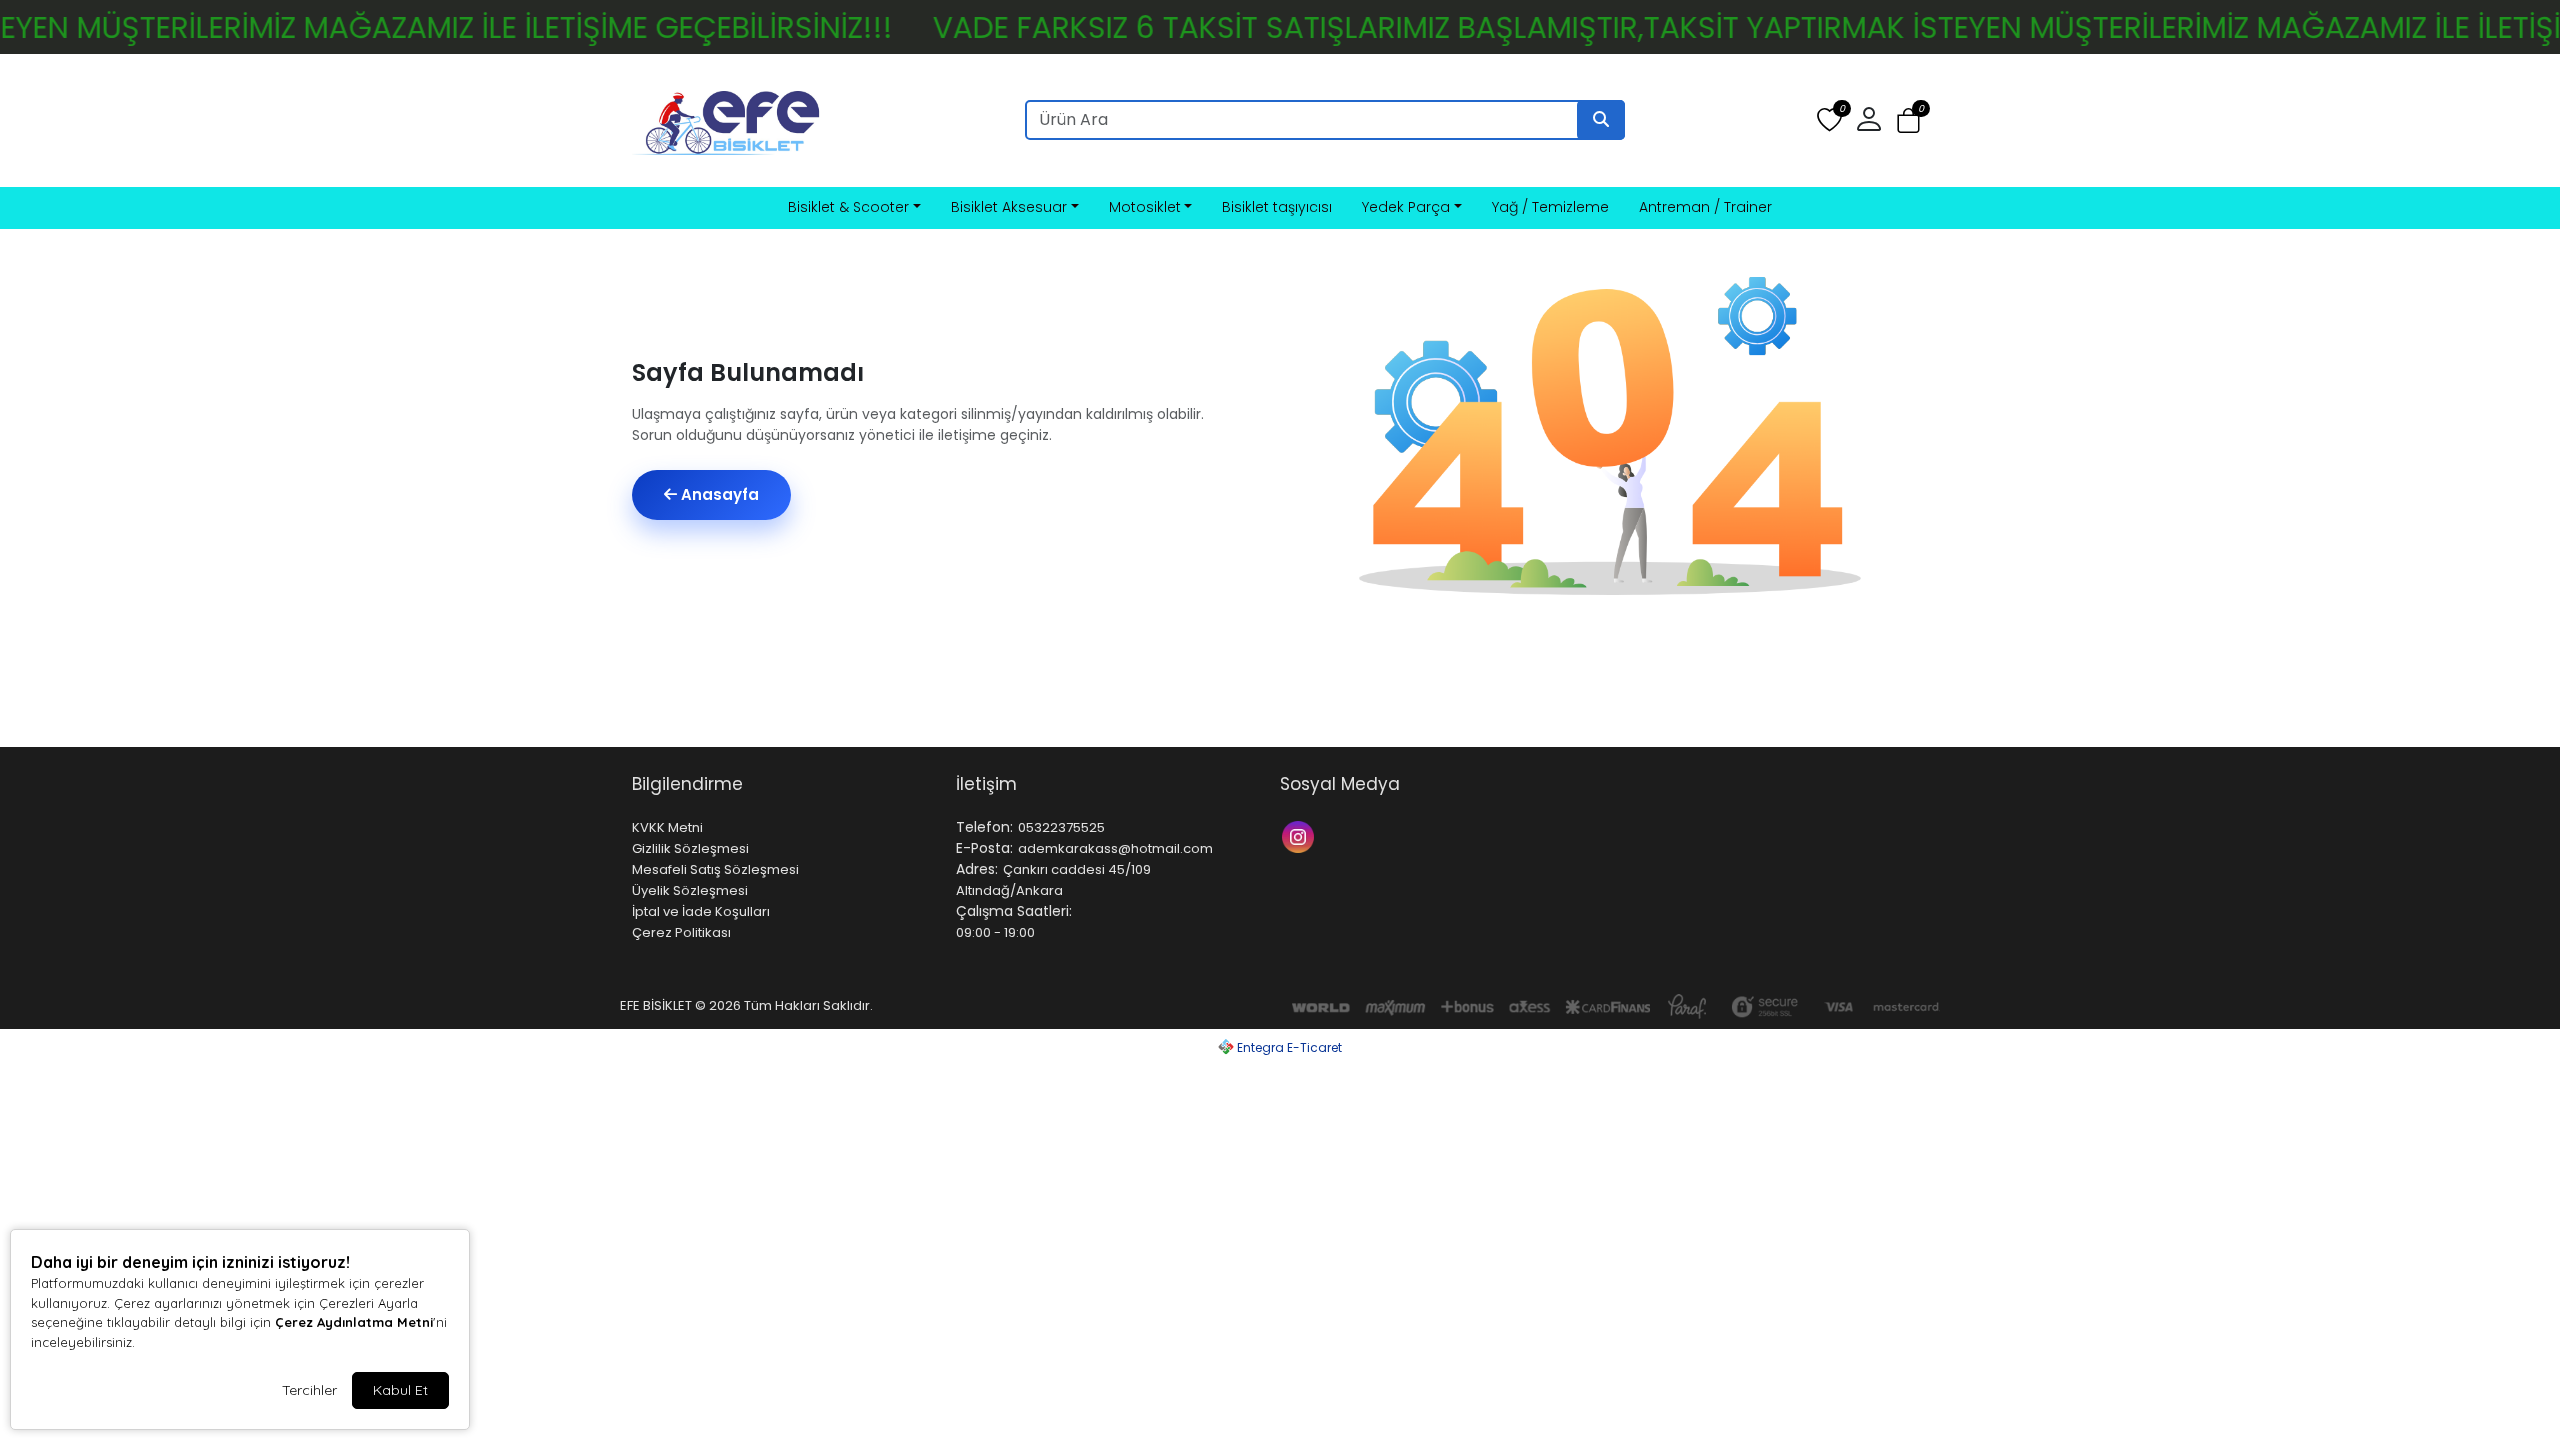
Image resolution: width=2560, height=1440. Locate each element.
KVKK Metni (667, 827)
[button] (1908, 121)
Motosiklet (1145, 207)
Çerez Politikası (681, 932)
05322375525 (1061, 827)
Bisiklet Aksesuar (1009, 207)
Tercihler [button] (309, 1390)
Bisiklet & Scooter (848, 207)
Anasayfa (718, 494)
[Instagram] (1300, 835)
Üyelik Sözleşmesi (690, 890)
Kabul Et (400, 1390)
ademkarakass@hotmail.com (1115, 848)
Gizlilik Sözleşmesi (690, 848)
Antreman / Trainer (1705, 207)
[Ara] (1601, 120)
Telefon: (984, 827)
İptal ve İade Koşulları (701, 911)
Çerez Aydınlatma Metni (354, 1322)
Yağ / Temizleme (1550, 207)
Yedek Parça (1406, 207)
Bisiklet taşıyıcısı (1277, 207)
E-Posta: (984, 848)
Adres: (977, 869)
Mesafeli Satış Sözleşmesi (715, 869)
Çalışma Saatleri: (1014, 911)
